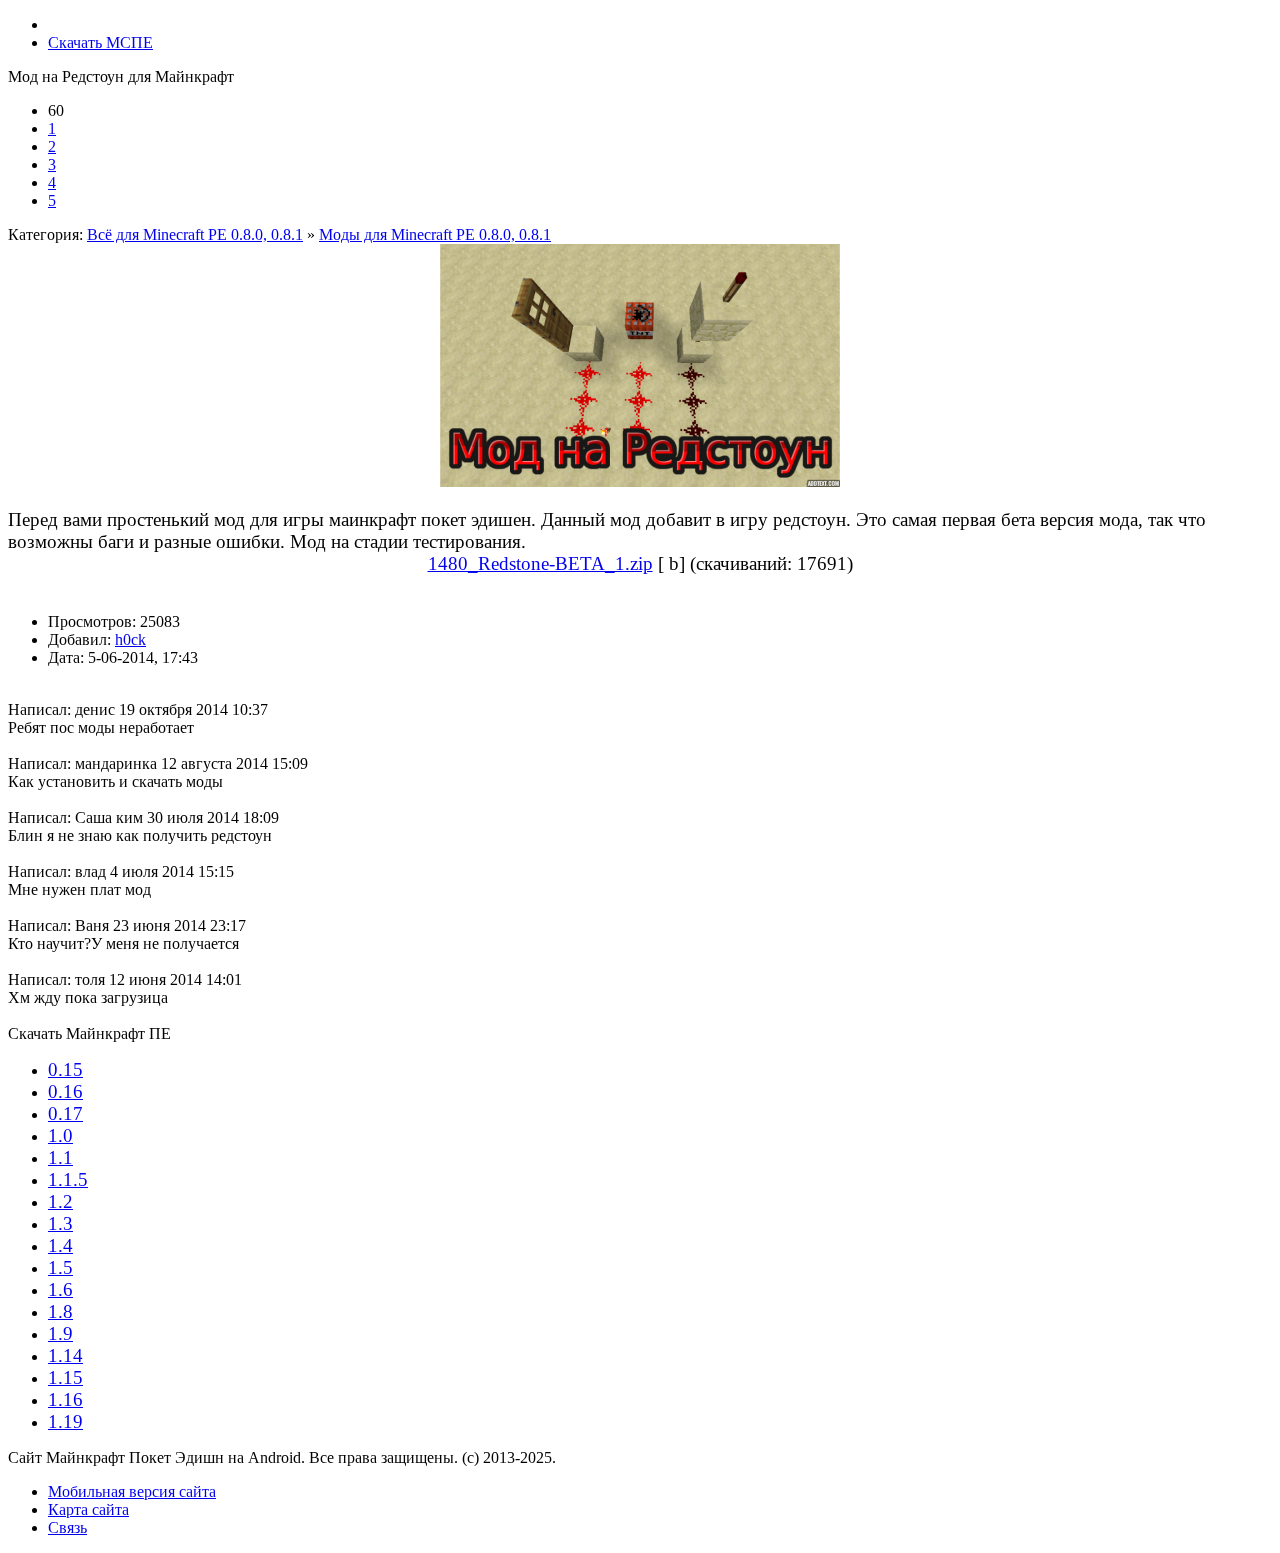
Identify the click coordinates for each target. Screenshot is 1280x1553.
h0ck (130, 639)
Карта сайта (88, 1509)
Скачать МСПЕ (100, 42)
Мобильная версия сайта (132, 1491)
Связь (67, 1527)
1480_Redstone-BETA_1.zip (540, 563)
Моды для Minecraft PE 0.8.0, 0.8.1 (435, 234)
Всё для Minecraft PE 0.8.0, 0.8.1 (195, 234)
